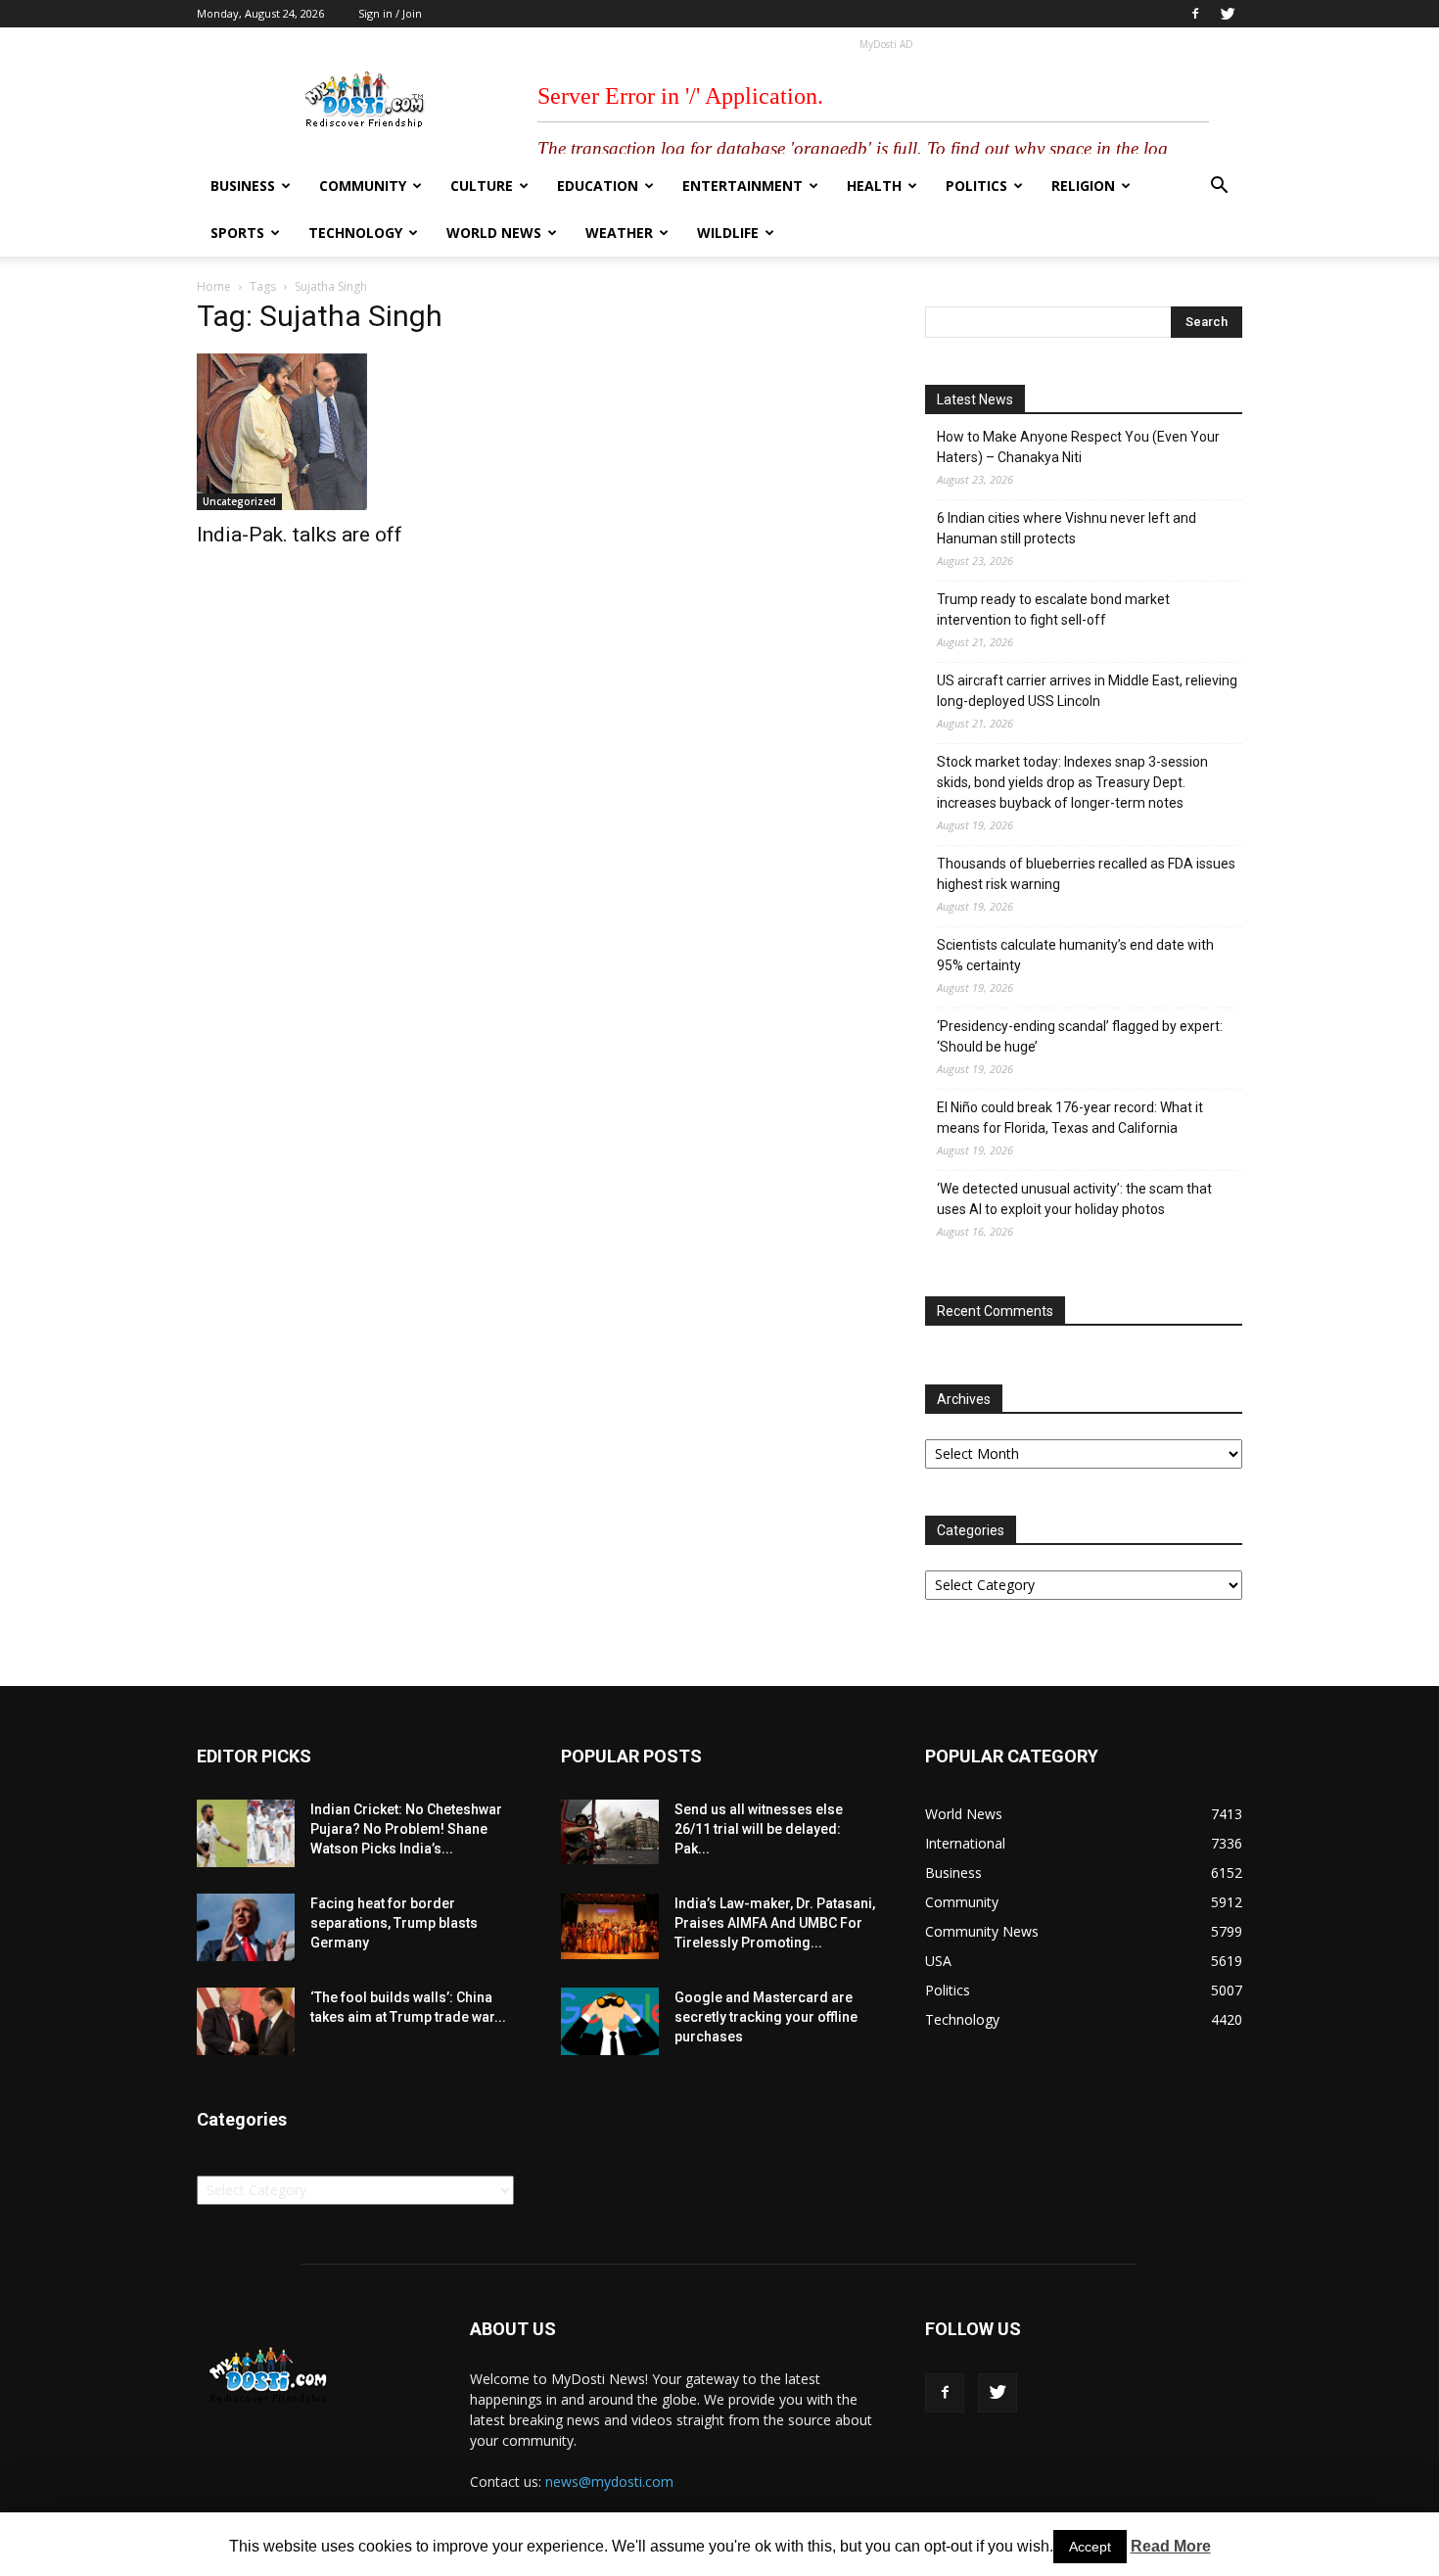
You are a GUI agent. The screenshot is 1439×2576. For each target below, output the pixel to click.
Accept (1090, 2547)
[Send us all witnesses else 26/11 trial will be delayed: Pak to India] (610, 1832)
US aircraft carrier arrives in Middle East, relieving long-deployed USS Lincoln (1087, 691)
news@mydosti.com (609, 2482)
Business (243, 186)
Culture (482, 186)
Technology (355, 233)
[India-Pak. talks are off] (355, 432)
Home (214, 286)
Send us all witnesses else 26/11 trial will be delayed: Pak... (759, 1829)
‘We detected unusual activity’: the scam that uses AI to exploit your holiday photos (1074, 1199)
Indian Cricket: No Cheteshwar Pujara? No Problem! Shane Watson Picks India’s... (406, 1829)
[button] (1219, 187)
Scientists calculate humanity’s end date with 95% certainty (1075, 955)
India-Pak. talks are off (300, 535)
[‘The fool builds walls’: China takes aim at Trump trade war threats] (246, 2021)
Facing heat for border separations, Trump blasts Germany (394, 1923)
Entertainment (743, 186)
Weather (619, 233)
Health (874, 186)
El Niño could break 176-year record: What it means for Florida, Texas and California (1070, 1118)
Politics (976, 186)
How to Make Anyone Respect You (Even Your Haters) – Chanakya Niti (1078, 447)
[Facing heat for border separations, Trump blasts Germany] (246, 1927)
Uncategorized (239, 501)
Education (598, 186)
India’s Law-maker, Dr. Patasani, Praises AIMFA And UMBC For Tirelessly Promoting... (775, 1923)
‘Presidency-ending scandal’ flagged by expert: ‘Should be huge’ (1080, 1036)
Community (363, 186)
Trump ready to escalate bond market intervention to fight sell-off (1053, 609)
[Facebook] (1195, 14)
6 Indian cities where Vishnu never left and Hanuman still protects (1067, 528)
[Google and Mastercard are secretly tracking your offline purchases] (610, 2021)
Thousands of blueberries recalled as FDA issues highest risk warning (1086, 874)
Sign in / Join (390, 13)
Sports (237, 233)
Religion (1083, 186)
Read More (1171, 2546)
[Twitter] (1228, 14)
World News (494, 233)
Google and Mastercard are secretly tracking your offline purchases (766, 2017)
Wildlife (728, 233)
